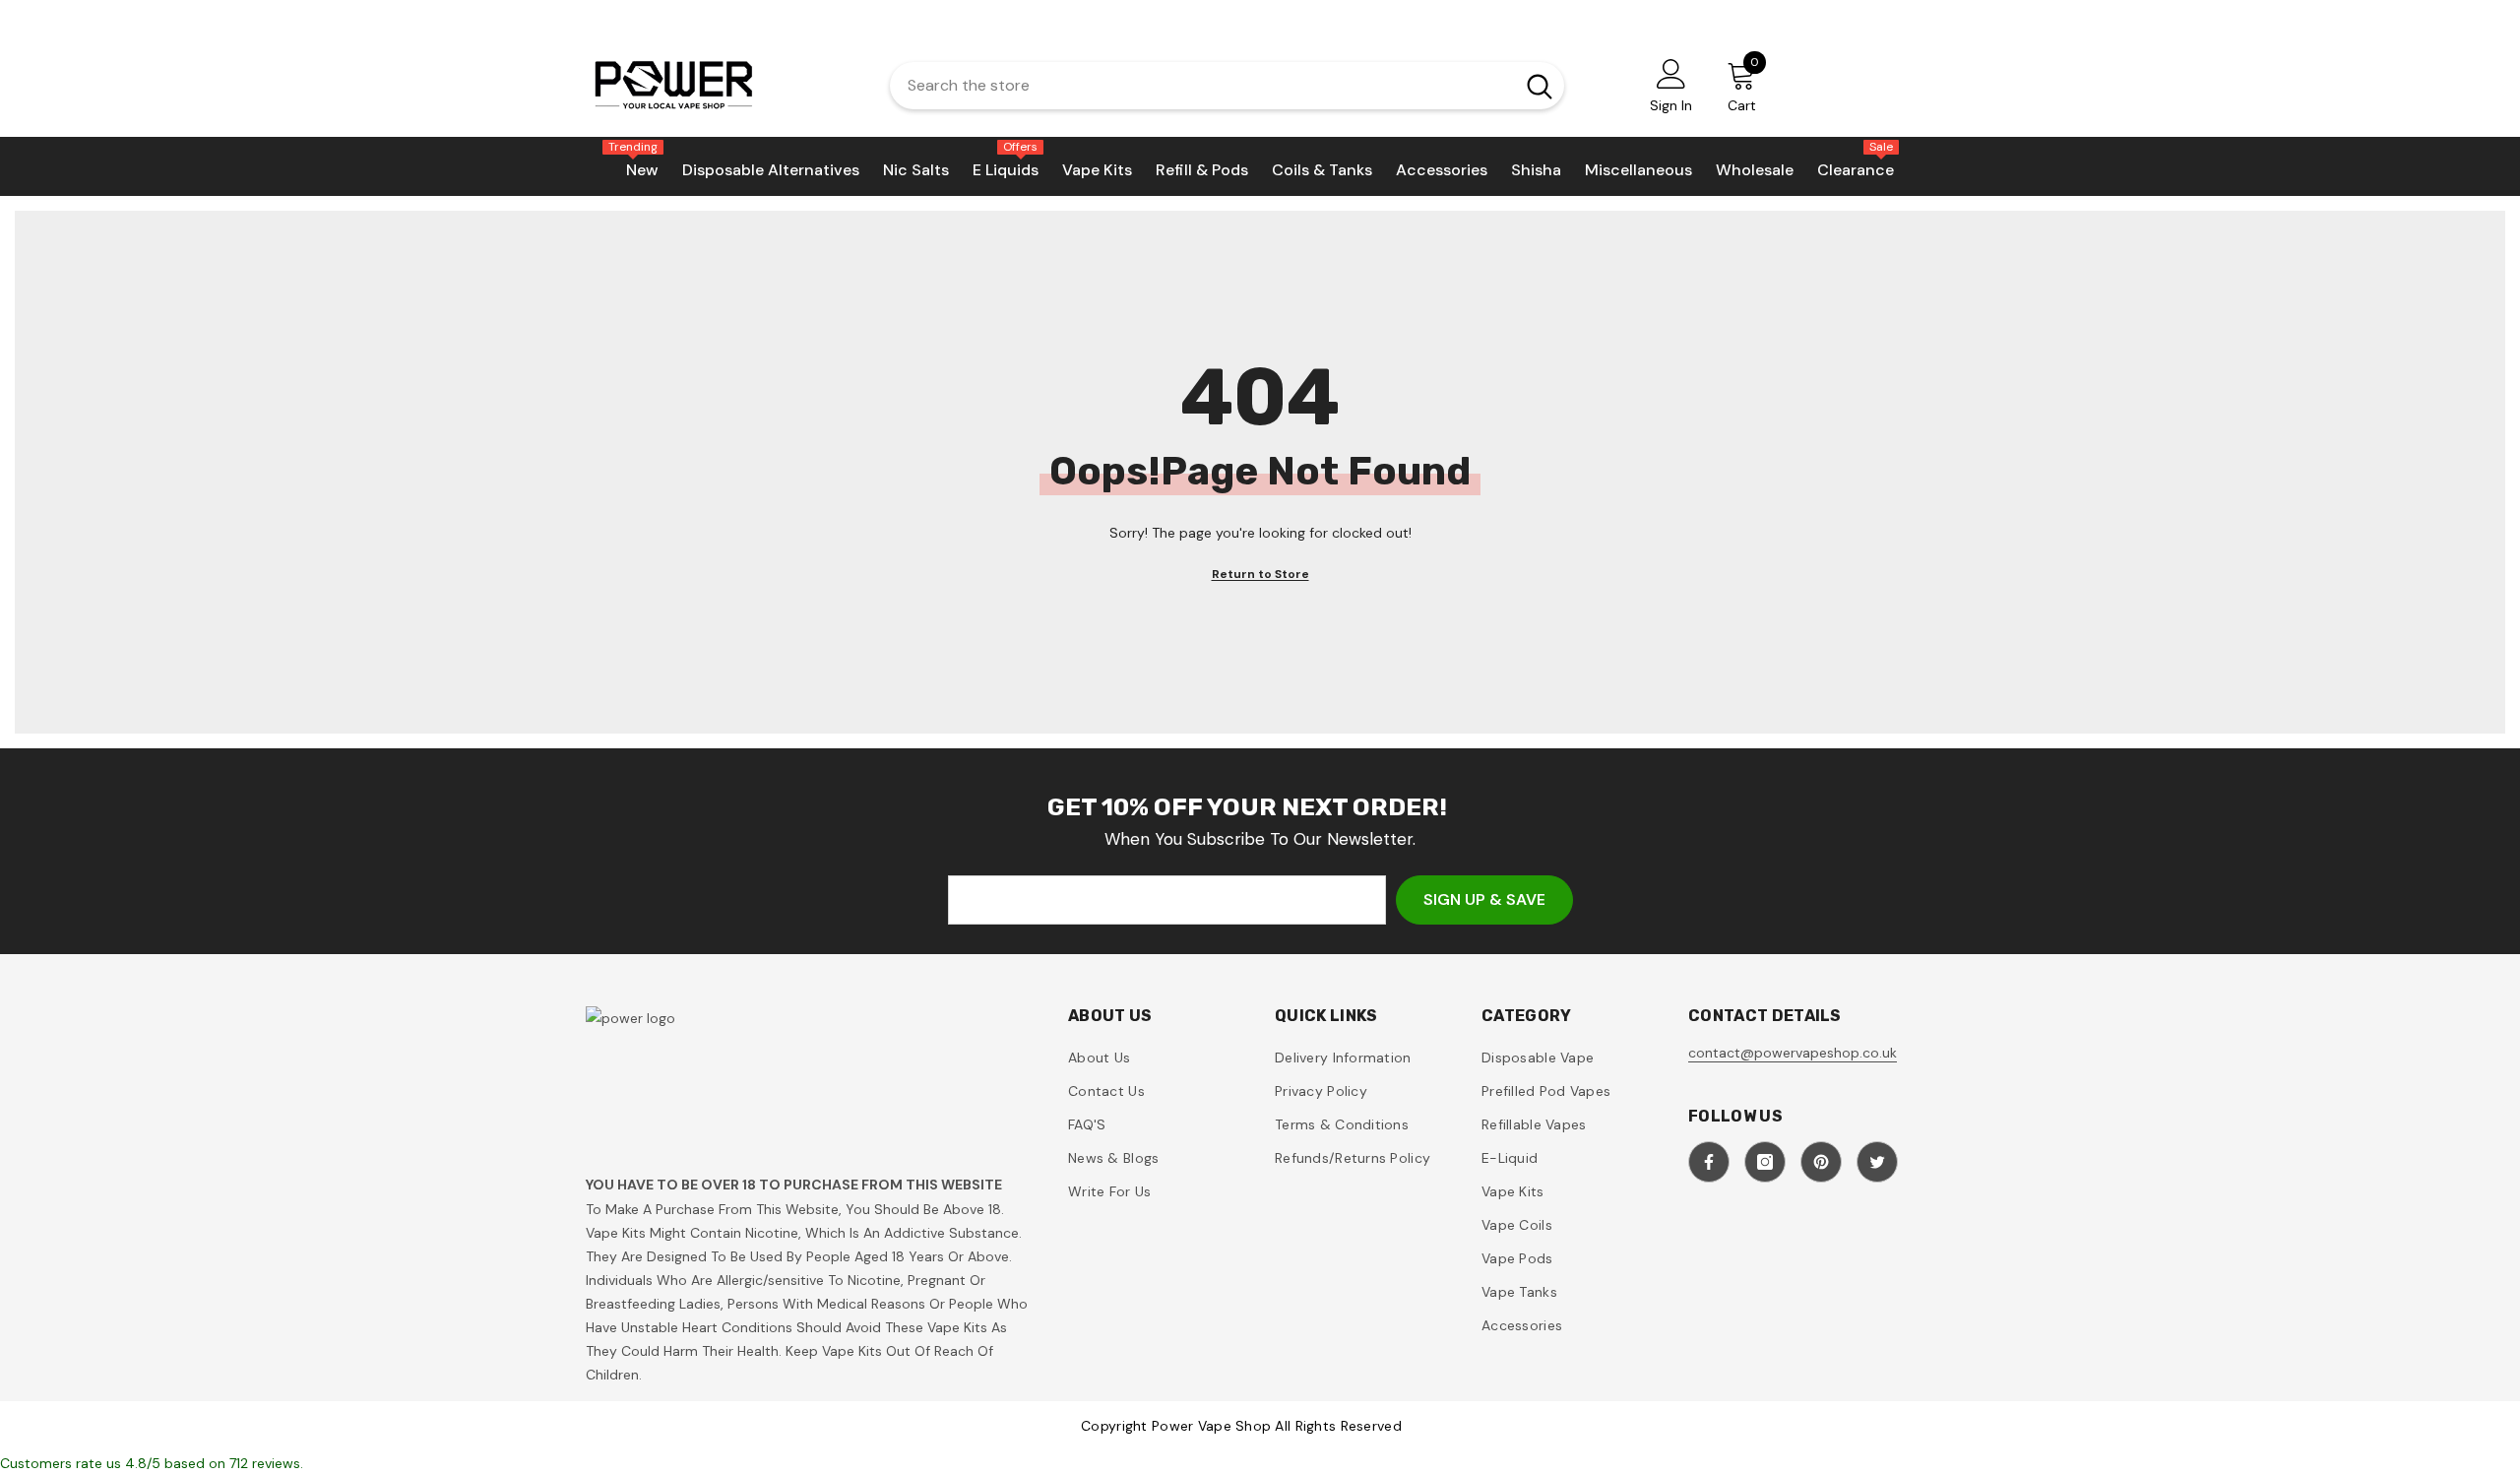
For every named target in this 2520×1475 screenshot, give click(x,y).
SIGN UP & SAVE (1484, 899)
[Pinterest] (1821, 1162)
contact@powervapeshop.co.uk (1793, 1053)
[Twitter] (1877, 1162)
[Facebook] (1709, 1162)
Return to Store (1260, 574)
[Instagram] (1765, 1162)
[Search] (1227, 86)
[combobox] (1197, 86)
